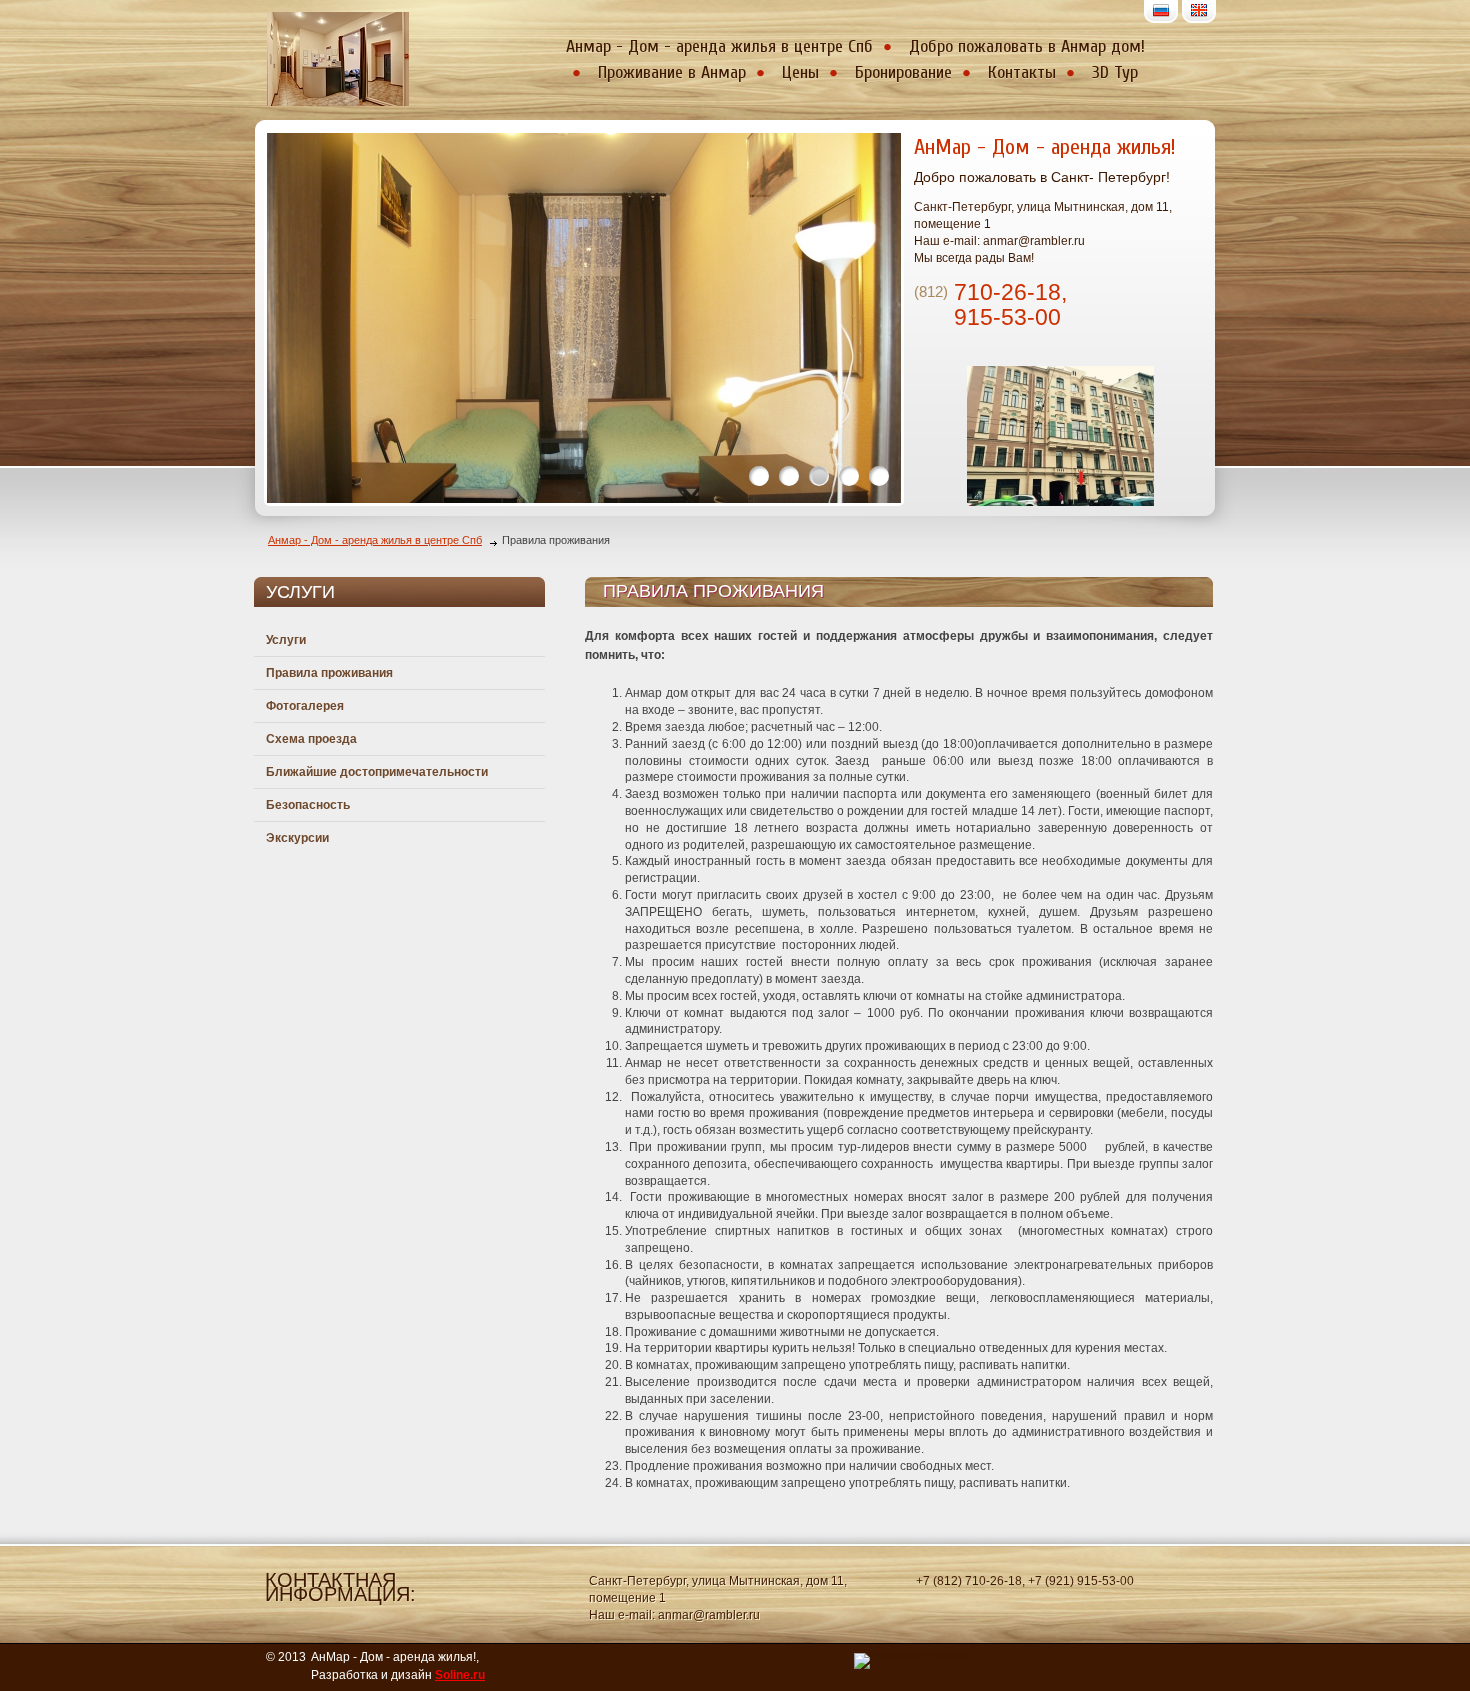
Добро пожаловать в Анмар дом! (1027, 46)
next (848, 314)
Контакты (1022, 72)
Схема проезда (311, 739)
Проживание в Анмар (672, 72)
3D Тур (1115, 72)
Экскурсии (297, 838)
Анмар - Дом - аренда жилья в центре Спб (719, 46)
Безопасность (308, 805)
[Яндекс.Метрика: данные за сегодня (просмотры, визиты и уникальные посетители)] (910, 1661)
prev (320, 314)
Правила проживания (329, 673)
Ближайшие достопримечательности (377, 772)
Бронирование (903, 72)
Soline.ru (460, 1675)
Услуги (286, 640)
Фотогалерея (305, 706)
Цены (800, 72)
